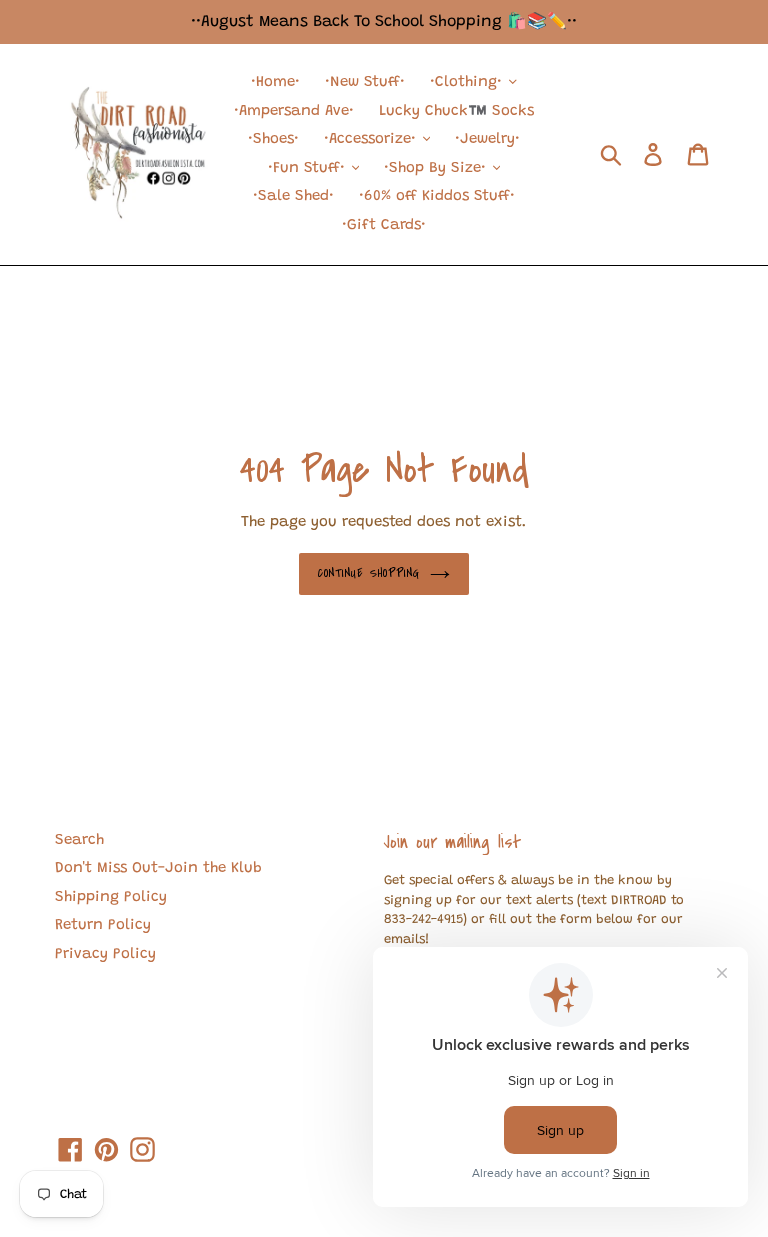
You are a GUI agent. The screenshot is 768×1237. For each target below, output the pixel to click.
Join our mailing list (452, 842)
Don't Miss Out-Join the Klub (158, 868)
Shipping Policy (111, 897)
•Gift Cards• (384, 225)
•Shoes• (273, 139)
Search (79, 840)
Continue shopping (369, 573)
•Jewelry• (487, 139)
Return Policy (103, 925)
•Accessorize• (372, 139)
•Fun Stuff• (309, 168)
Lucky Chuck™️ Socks (456, 111)
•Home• (275, 82)
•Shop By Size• (437, 168)
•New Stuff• (365, 82)
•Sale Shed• (293, 196)
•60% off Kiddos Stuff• (437, 196)
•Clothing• (468, 82)
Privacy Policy (105, 954)
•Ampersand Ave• (294, 111)
